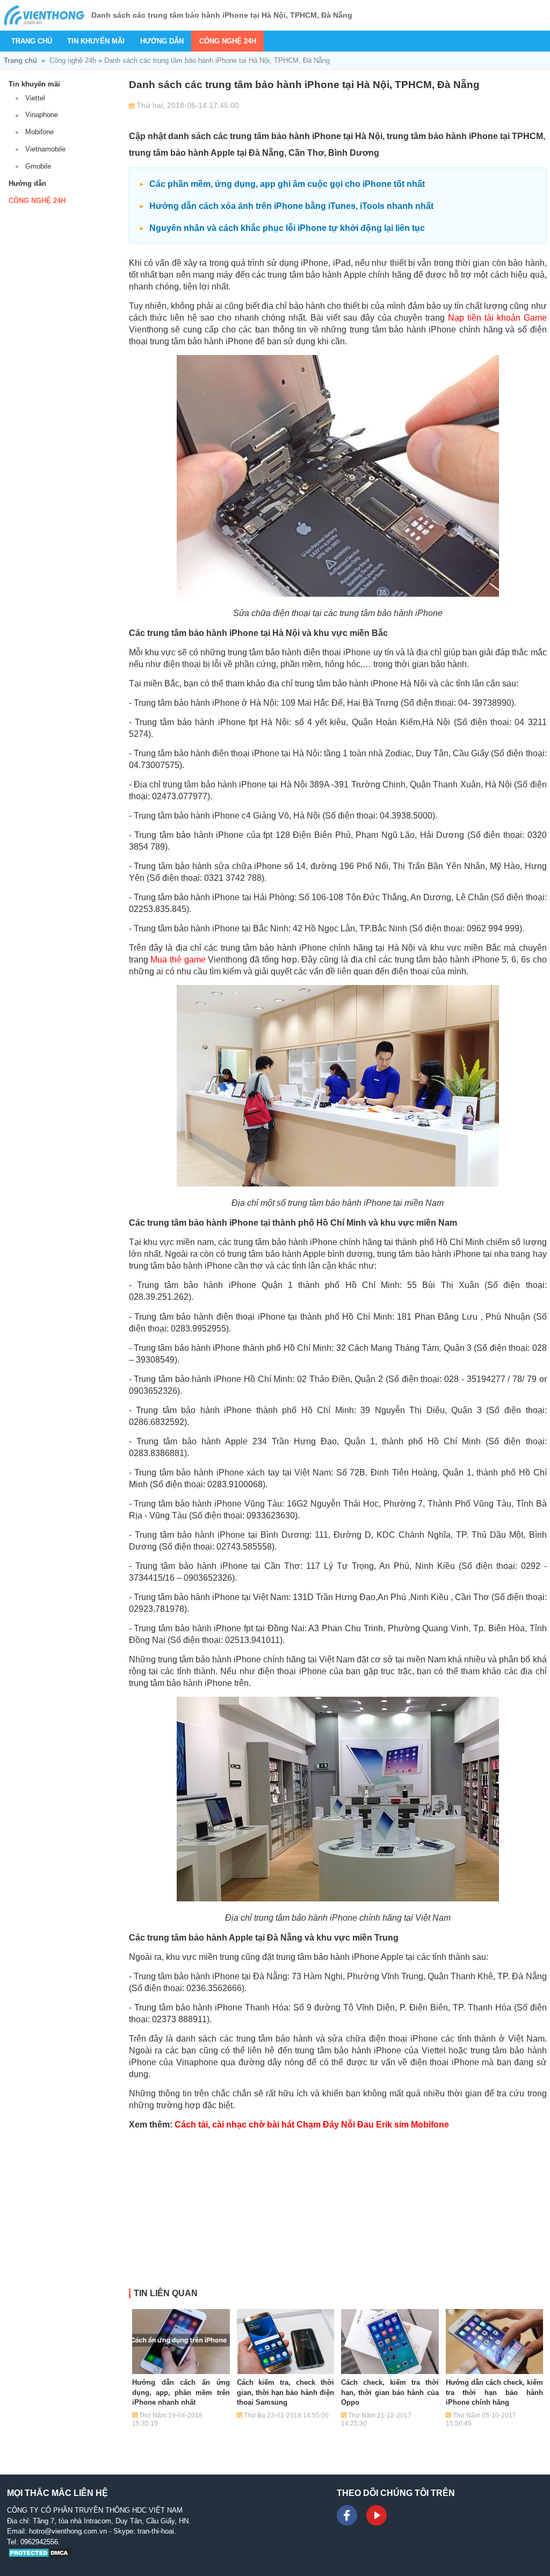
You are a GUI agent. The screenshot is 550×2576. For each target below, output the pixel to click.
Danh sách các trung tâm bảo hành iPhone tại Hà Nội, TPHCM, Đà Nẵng (217, 60)
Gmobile (38, 166)
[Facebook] (347, 2515)
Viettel (35, 98)
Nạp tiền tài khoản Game (497, 318)
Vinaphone (42, 115)
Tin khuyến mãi (96, 41)
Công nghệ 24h (228, 41)
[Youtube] (377, 2515)
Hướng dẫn (162, 41)
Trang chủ (32, 41)
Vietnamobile (45, 149)
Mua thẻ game (178, 960)
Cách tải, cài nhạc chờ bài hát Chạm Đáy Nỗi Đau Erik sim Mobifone (312, 2125)
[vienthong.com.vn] (44, 15)
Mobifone (39, 132)
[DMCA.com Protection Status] (40, 2556)
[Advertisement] (338, 2213)
